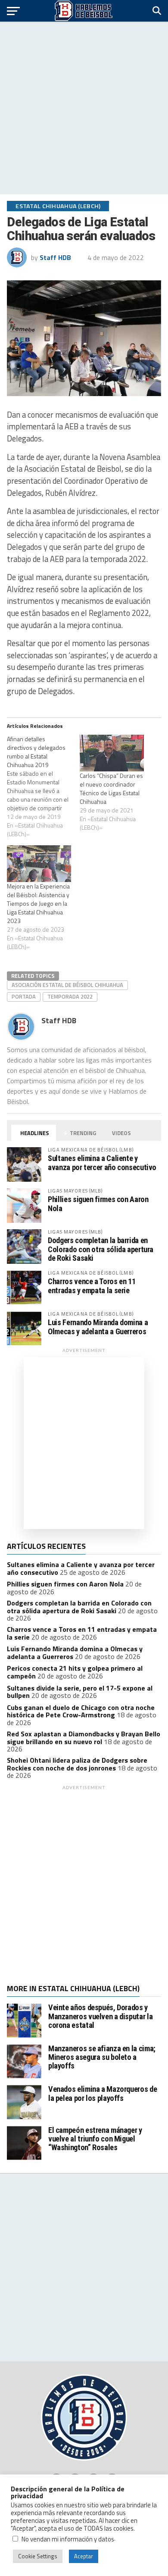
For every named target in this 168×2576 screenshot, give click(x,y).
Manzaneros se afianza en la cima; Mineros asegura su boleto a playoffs (102, 2057)
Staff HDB (55, 257)
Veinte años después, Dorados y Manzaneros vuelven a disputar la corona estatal (100, 2016)
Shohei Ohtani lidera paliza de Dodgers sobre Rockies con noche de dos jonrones (77, 1764)
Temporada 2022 (70, 996)
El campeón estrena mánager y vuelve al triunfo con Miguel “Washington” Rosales (95, 2139)
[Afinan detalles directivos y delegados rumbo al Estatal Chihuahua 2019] (43, 787)
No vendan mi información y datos (68, 2539)
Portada (24, 996)
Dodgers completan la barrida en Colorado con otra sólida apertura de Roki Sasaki (101, 1249)
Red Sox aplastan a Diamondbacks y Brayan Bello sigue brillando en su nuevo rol (84, 1738)
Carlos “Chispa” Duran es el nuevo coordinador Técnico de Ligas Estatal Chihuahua (111, 788)
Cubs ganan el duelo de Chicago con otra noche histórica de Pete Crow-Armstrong (81, 1711)
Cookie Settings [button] (38, 2556)
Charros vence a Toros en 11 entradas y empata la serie (92, 1286)
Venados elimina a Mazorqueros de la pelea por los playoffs (103, 2093)
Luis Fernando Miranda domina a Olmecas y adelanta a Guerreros (98, 1327)
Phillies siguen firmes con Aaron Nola (98, 1204)
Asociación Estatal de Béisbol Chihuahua (67, 985)
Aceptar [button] (84, 2556)
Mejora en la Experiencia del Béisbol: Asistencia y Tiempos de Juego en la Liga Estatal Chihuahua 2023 (38, 903)
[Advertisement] (84, 108)
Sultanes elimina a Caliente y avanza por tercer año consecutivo (102, 1163)
